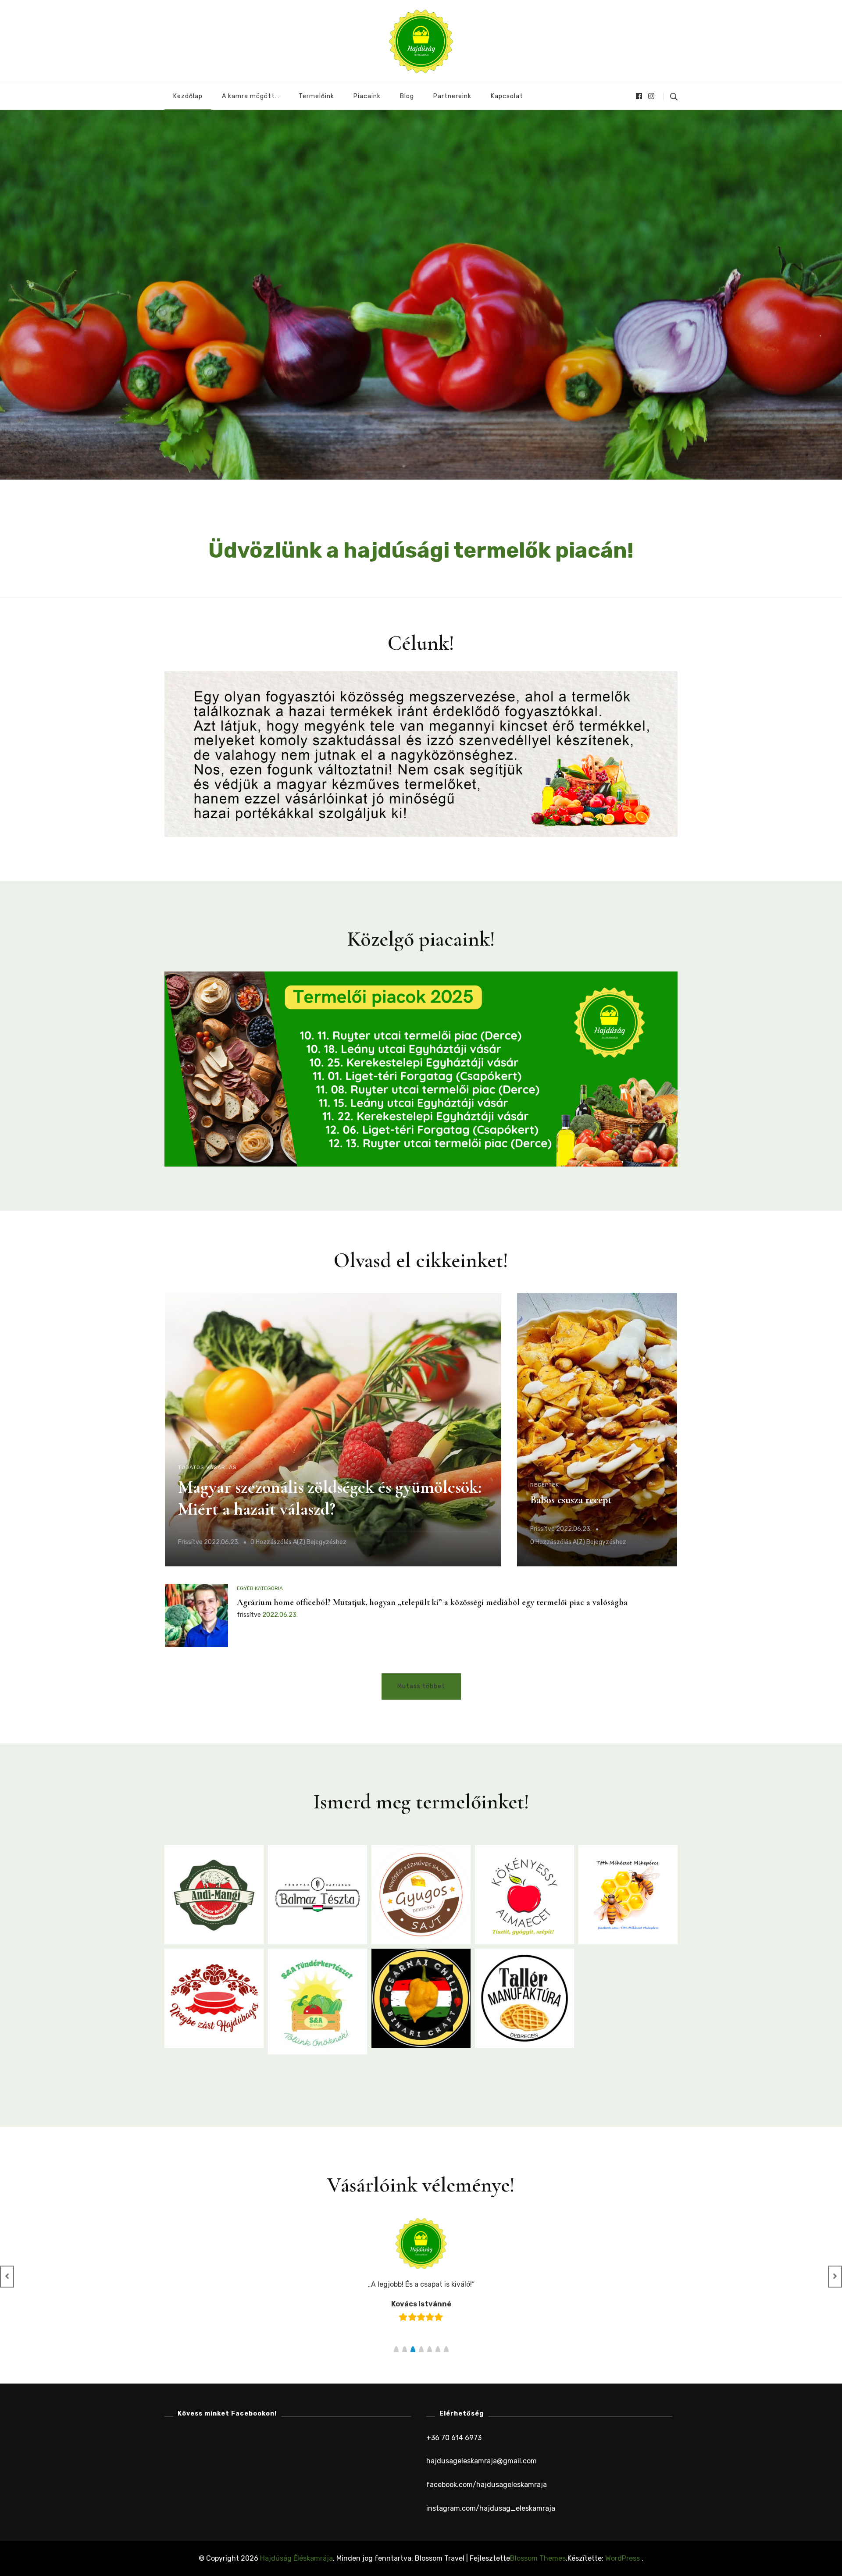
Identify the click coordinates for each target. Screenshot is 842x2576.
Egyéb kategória (260, 1588)
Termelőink (316, 96)
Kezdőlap (188, 96)
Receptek (545, 1485)
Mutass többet (421, 1686)
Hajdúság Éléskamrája (296, 2558)
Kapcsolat (507, 96)
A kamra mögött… (251, 96)
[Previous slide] (7, 2277)
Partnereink (452, 96)
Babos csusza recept (571, 1500)
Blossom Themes (538, 2558)
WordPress (623, 2558)
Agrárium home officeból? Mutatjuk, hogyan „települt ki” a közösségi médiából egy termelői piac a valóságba (432, 1602)
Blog (407, 96)
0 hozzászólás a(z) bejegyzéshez (298, 1543)
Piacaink (367, 96)
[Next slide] (835, 2277)
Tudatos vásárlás (207, 1467)
